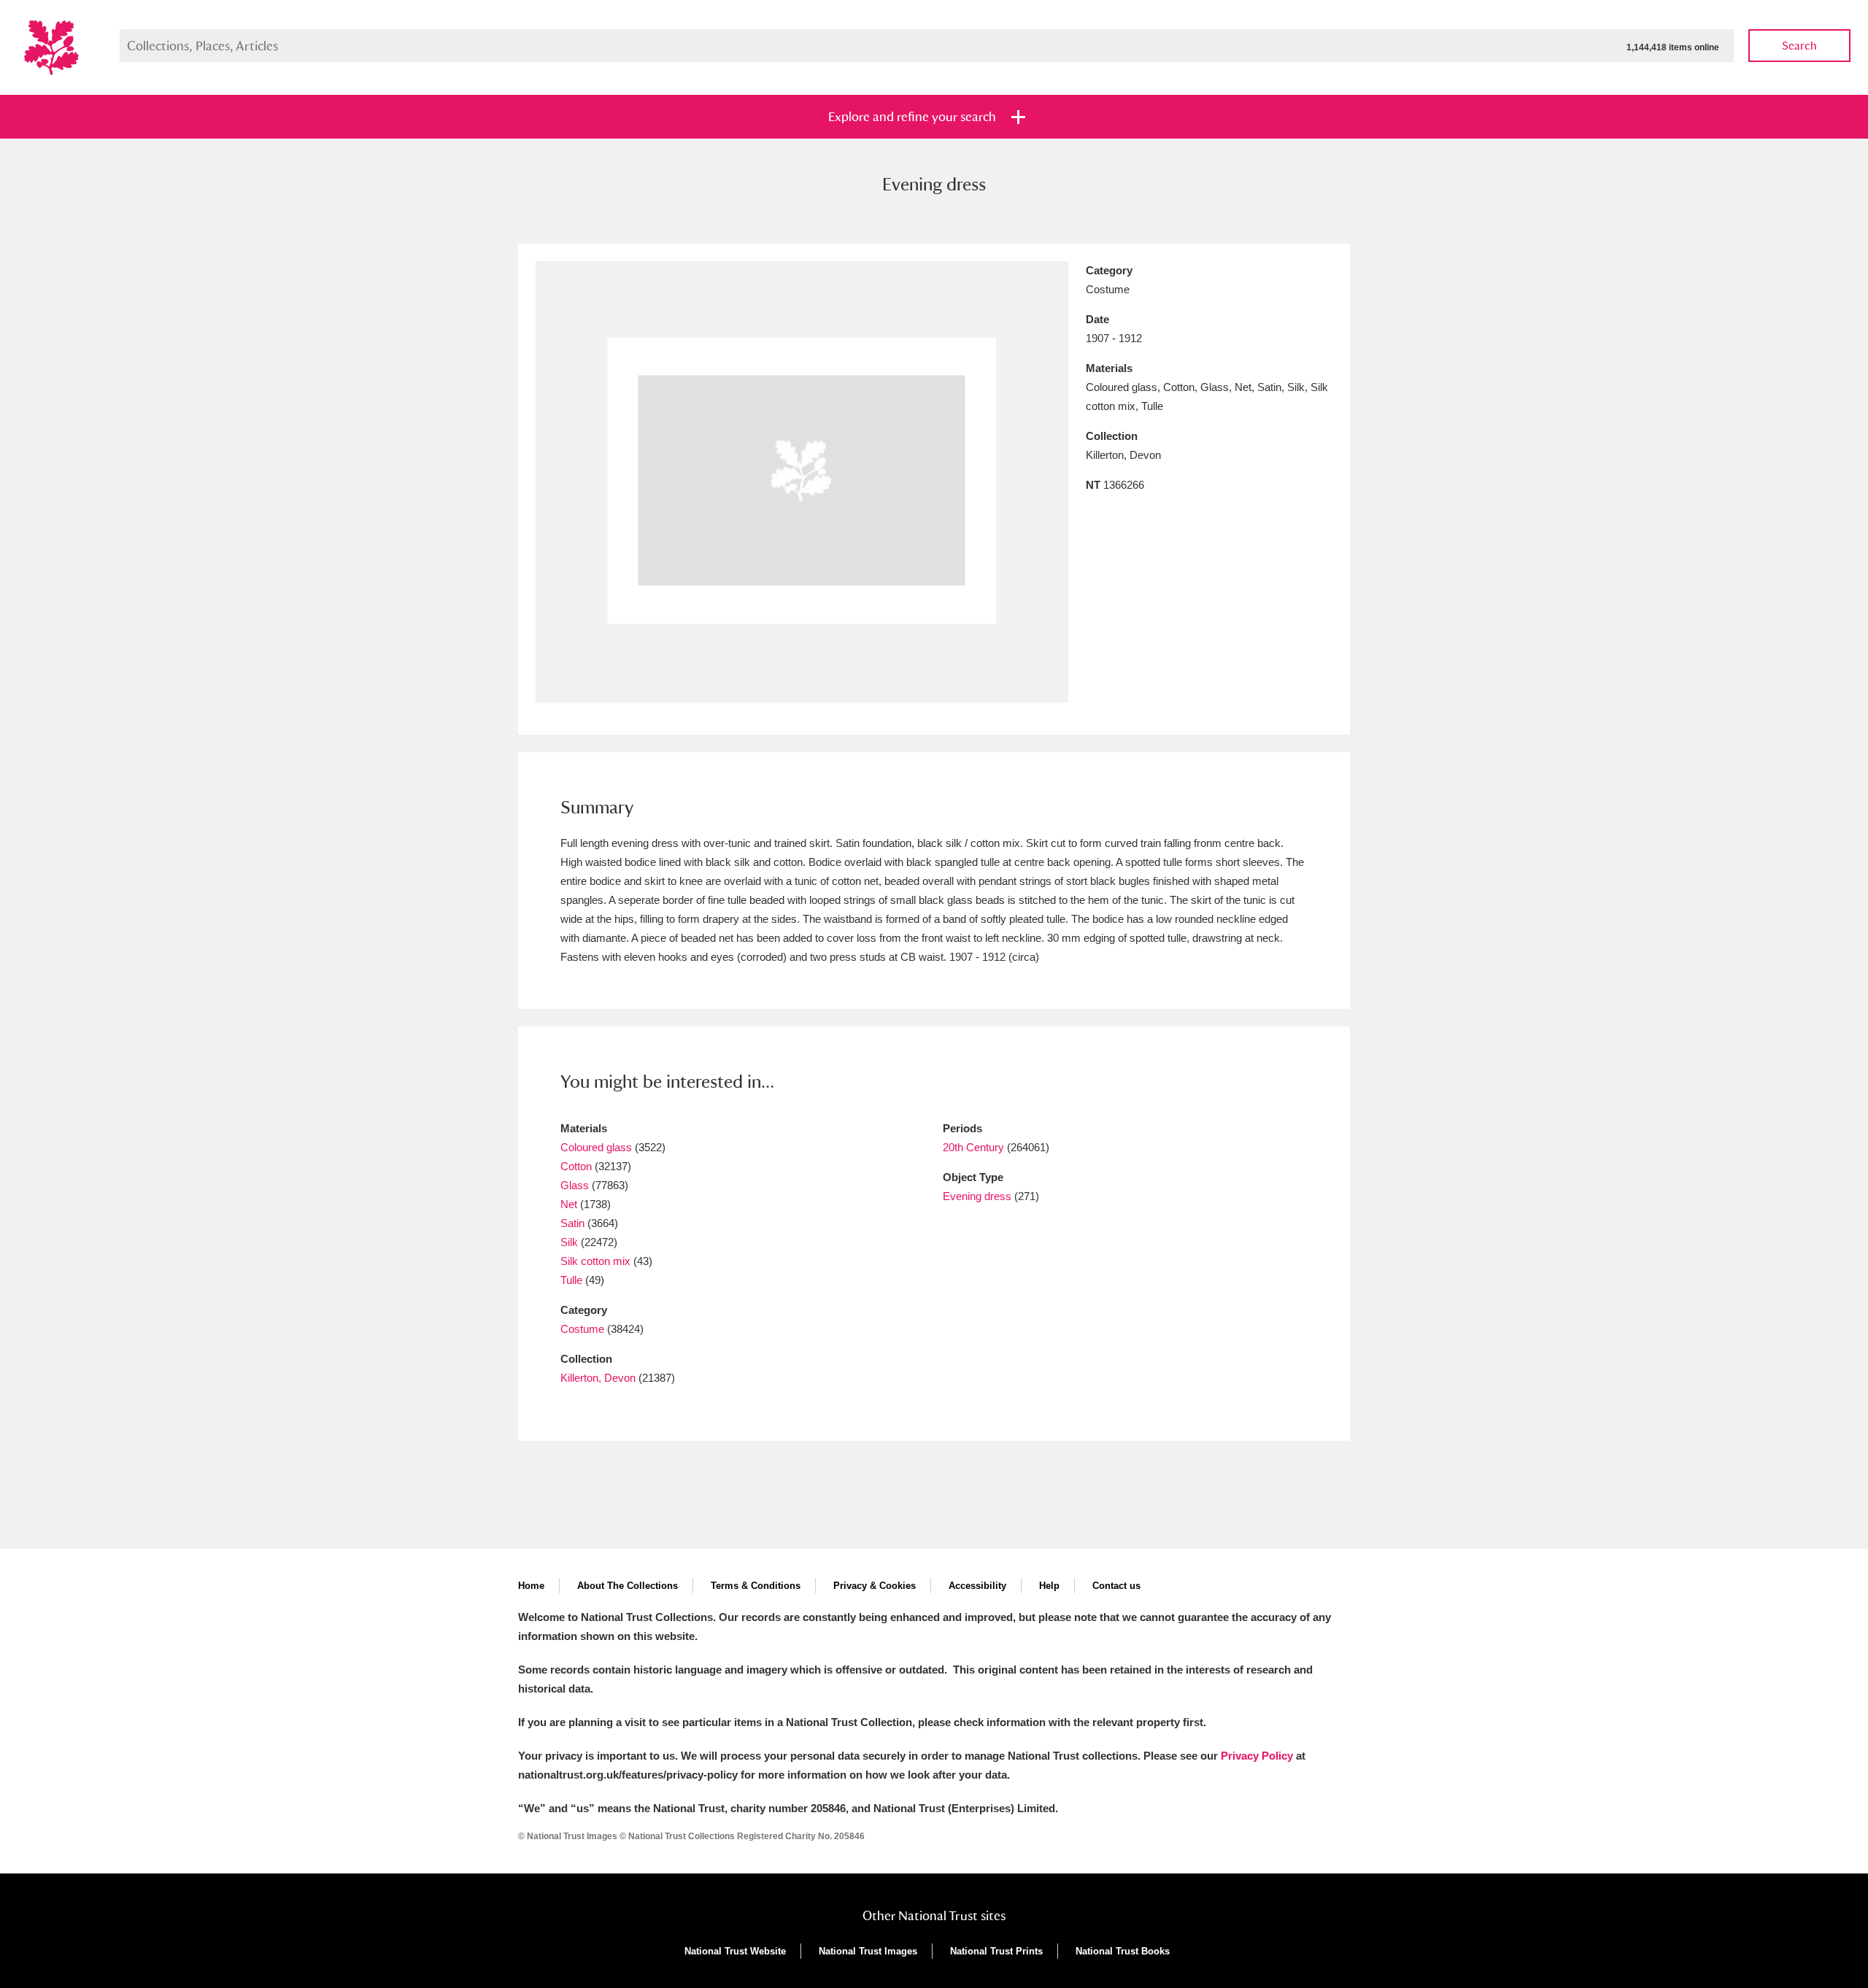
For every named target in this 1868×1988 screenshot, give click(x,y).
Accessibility (977, 1586)
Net (569, 1204)
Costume (582, 1329)
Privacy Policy (1257, 1756)
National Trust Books (1123, 1951)
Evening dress (977, 1196)
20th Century (973, 1147)
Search (1799, 46)
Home (531, 1586)
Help (1049, 1586)
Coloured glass (596, 1147)
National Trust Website (735, 1951)
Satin (572, 1223)
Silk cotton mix (595, 1261)
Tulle (571, 1280)
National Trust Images (868, 1951)
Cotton (576, 1166)
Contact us (1116, 1586)
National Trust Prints (996, 1951)
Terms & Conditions (756, 1586)
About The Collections (628, 1586)
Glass (575, 1185)
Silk (569, 1242)
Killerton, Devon (598, 1378)
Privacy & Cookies (875, 1586)
